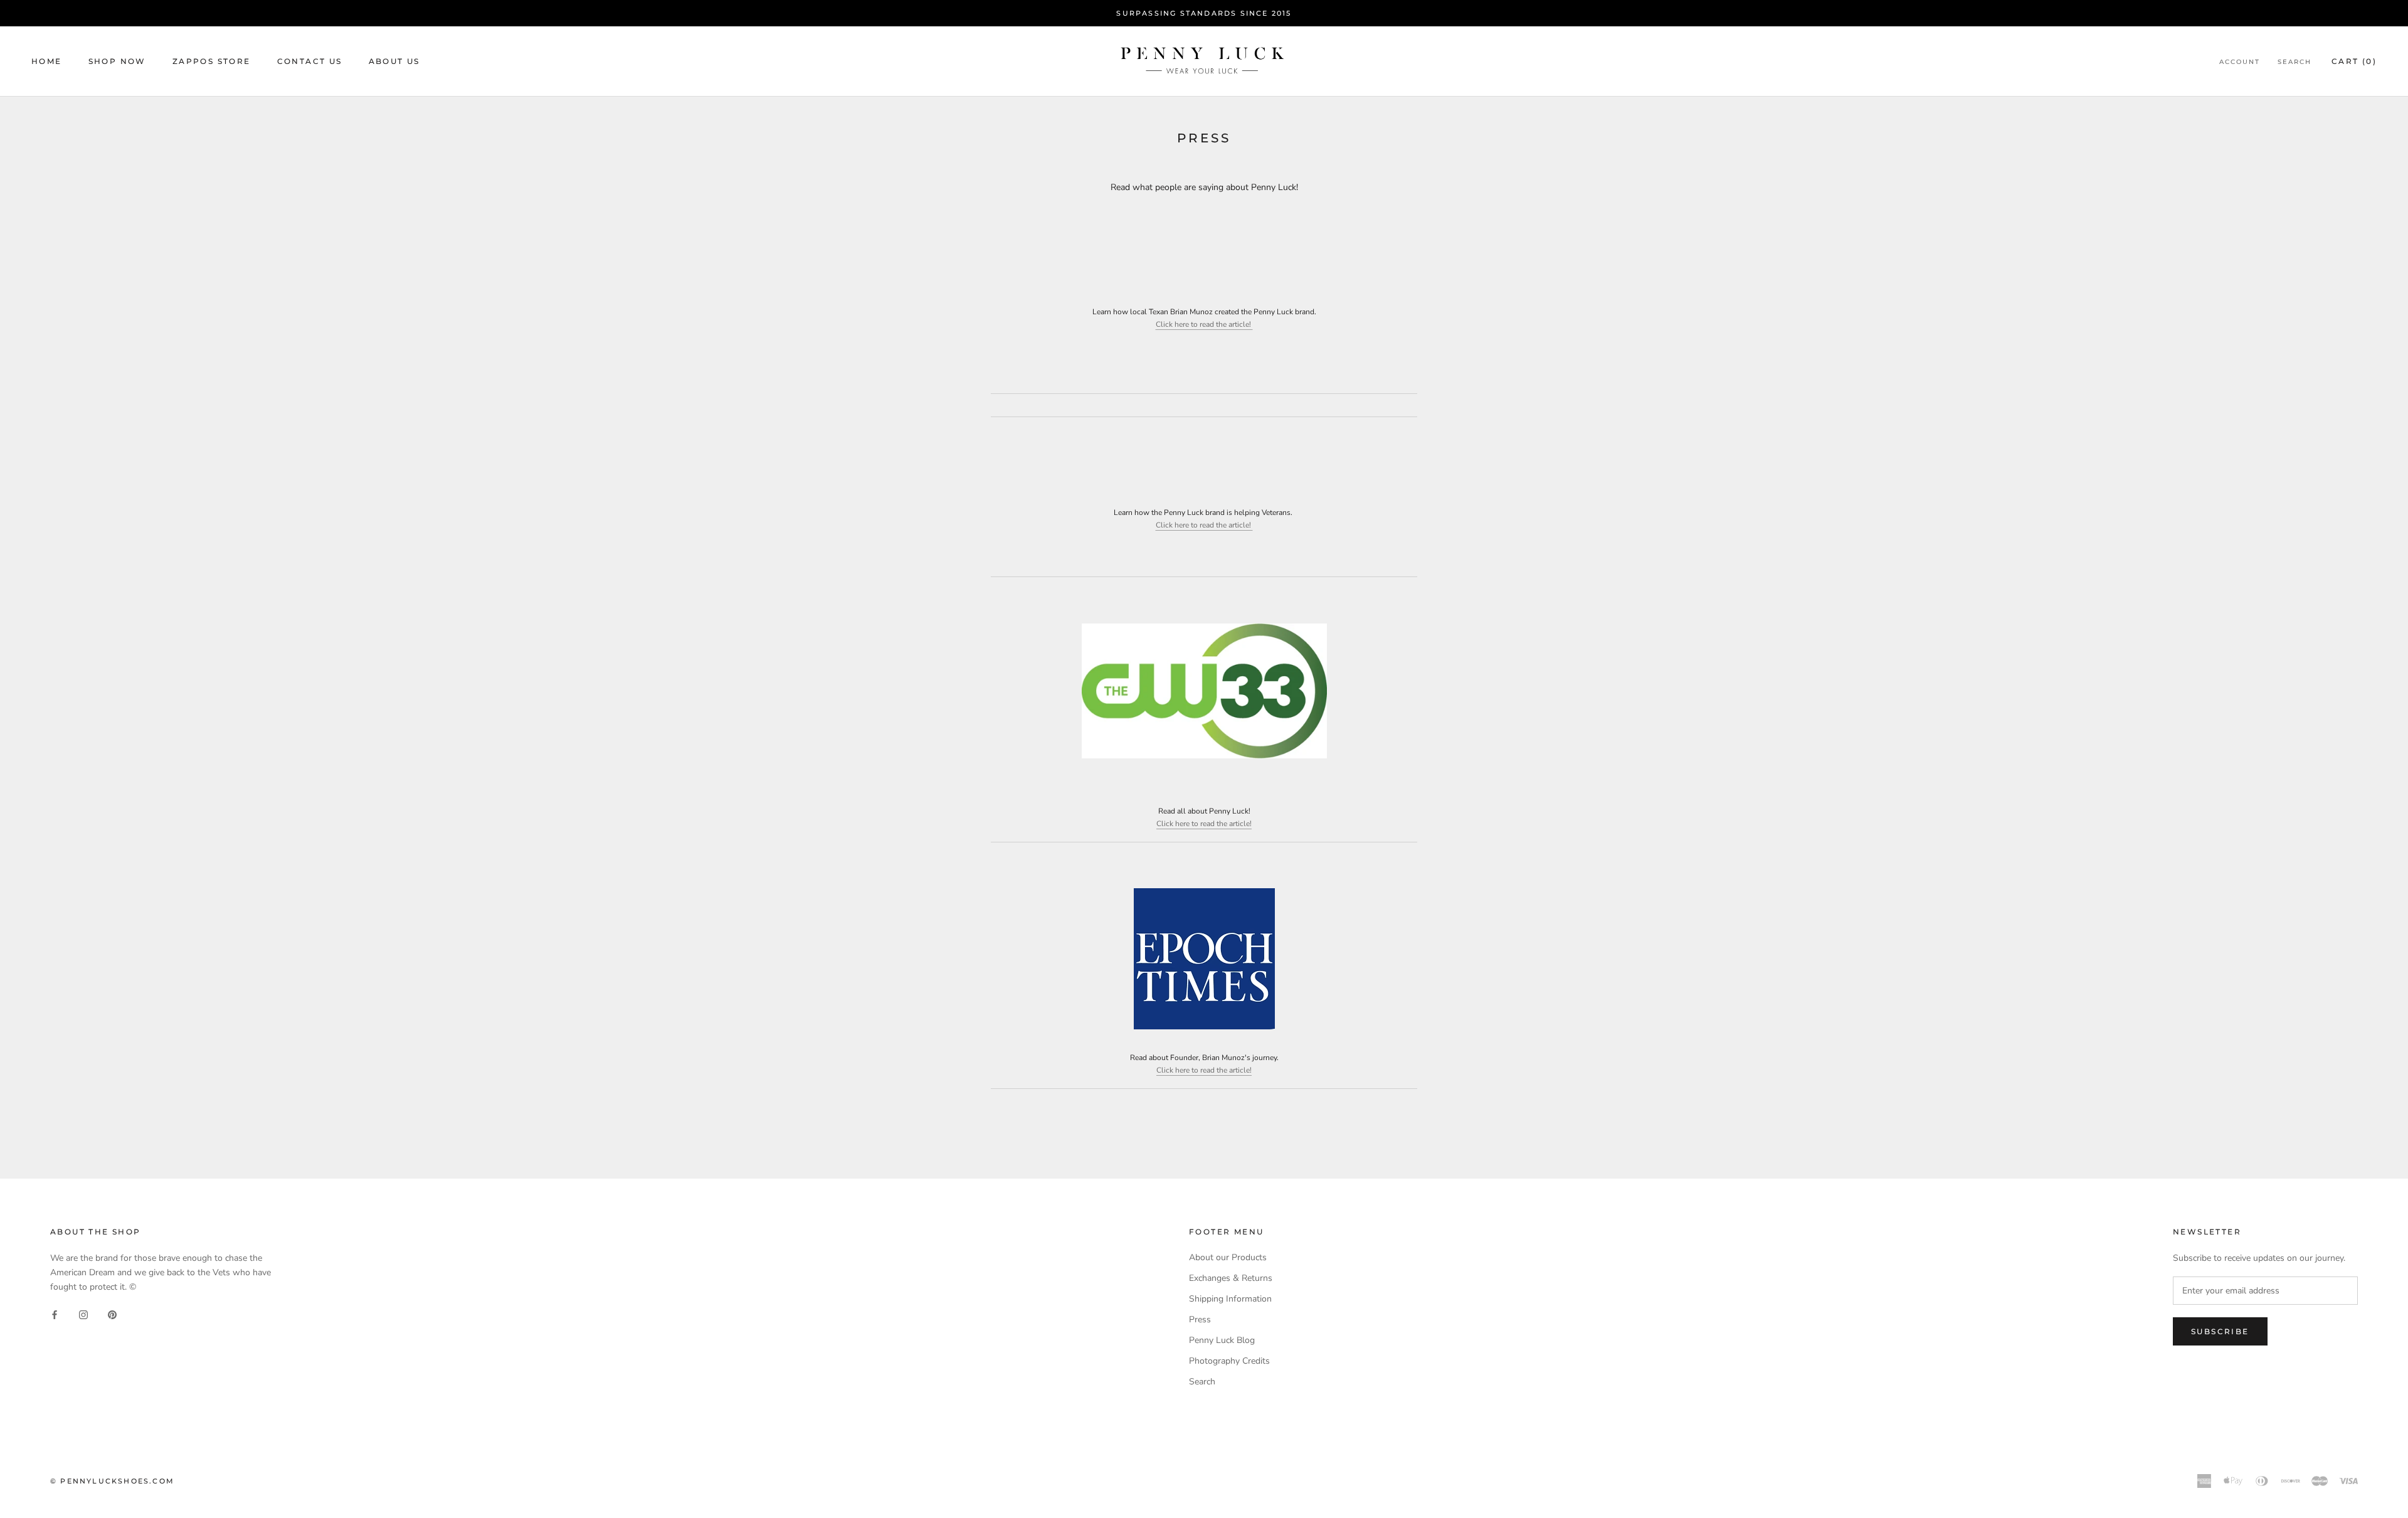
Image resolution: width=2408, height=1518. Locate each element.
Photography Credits (1229, 1361)
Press (1200, 1319)
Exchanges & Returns (1231, 1278)
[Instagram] (83, 1314)
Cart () (2354, 61)
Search (2294, 62)
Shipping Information (1230, 1299)
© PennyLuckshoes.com (112, 1481)
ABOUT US (394, 61)
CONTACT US (310, 61)
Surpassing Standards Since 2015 (1204, 13)
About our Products (1228, 1257)
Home (47, 61)
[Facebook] (55, 1314)
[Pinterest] (112, 1314)
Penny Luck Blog (1222, 1340)
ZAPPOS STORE (212, 61)
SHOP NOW (117, 61)
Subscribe (2220, 1331)
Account (2240, 62)
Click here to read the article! (1204, 324)
